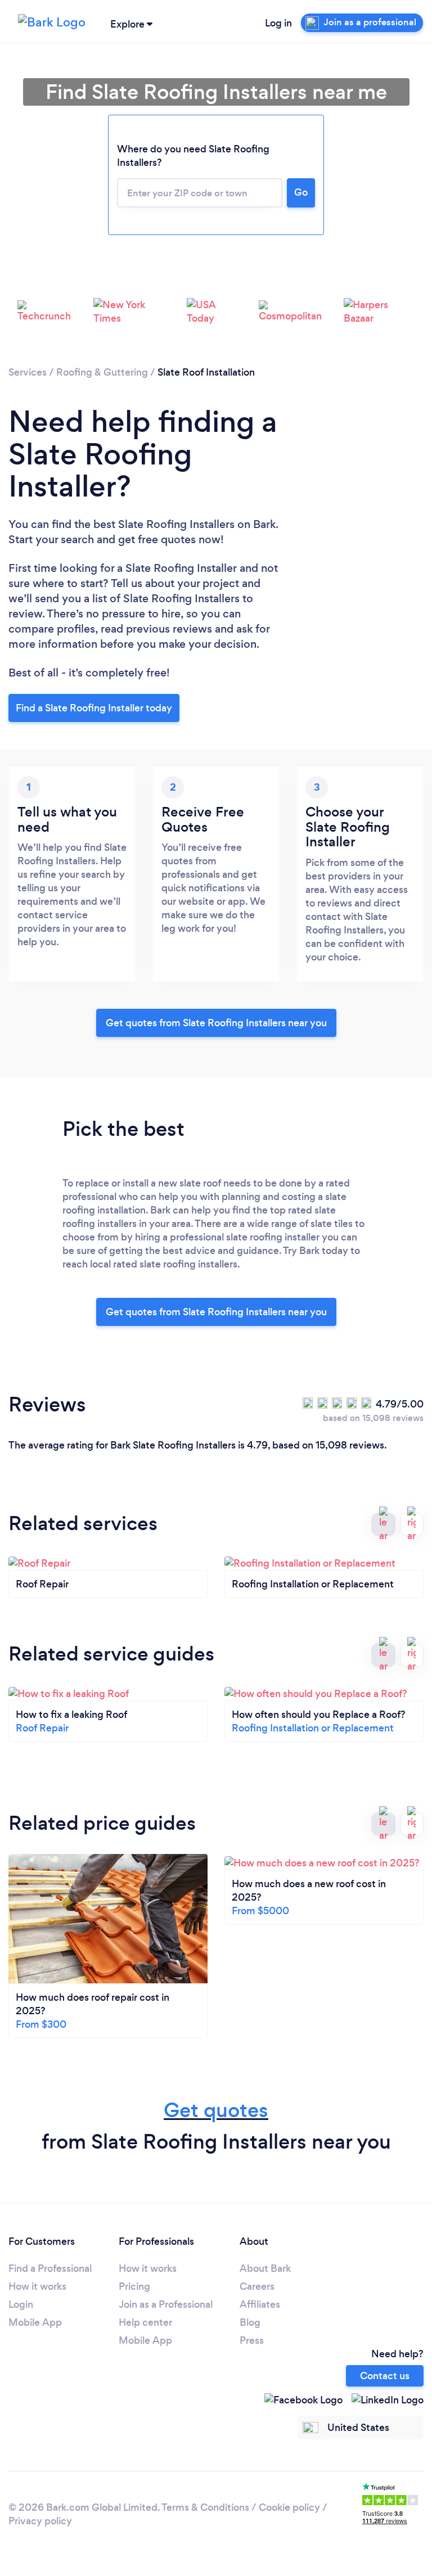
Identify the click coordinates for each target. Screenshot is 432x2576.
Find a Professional (50, 2268)
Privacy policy (40, 2521)
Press (252, 2340)
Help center (145, 2322)
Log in (278, 23)
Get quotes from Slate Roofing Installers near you (216, 1023)
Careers (257, 2286)
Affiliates (260, 2304)
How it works (37, 2286)
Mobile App (35, 2322)
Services (28, 372)
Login (21, 2304)
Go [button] (301, 192)
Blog (250, 2322)
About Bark (265, 2268)
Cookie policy (289, 2507)
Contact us (385, 2376)
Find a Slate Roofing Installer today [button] (94, 708)
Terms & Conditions (205, 2507)
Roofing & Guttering (102, 372)
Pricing (134, 2286)
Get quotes (216, 2110)
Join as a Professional (166, 2304)
